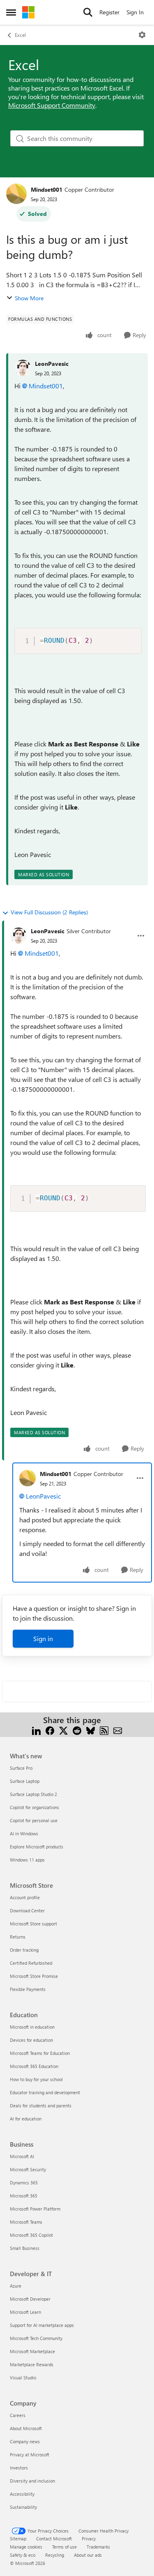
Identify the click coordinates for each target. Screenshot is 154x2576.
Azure (16, 2286)
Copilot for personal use (34, 1820)
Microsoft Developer (30, 2299)
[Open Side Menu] (11, 12)
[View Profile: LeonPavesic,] (23, 368)
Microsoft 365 (24, 2196)
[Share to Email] (118, 1730)
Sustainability (23, 2507)
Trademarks (98, 2547)
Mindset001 (47, 189)
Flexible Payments (28, 1989)
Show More (29, 298)
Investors (19, 2468)
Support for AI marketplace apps (42, 2325)
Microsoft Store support (33, 1924)
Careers (18, 2415)
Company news (25, 2441)
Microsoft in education (32, 2027)
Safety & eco (23, 2555)
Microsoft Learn (25, 2312)
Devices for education (31, 2040)
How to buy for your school (36, 2079)
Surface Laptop (25, 1781)
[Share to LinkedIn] (36, 1730)
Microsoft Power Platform (35, 2209)
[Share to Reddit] (77, 1730)
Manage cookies (26, 2547)
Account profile (25, 1897)
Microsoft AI (22, 2156)
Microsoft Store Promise (34, 1976)
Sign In (135, 12)
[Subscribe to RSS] (104, 1730)
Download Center (27, 1910)
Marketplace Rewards (32, 2364)
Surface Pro (21, 1768)
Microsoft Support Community (52, 105)
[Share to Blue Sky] (91, 1730)
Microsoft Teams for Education (40, 2053)
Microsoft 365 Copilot (31, 2235)
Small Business (25, 2248)
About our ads (88, 2555)
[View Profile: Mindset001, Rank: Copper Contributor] (16, 194)
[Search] (88, 12)
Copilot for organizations (34, 1807)
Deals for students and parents (41, 2105)
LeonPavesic (52, 364)
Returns (18, 1937)
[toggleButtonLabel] (142, 35)
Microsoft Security (28, 2169)
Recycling (55, 2555)
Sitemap (18, 2539)
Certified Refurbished (31, 1963)
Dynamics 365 (24, 2183)
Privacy (89, 2539)
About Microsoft (26, 2428)
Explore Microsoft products (37, 1847)
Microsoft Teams (26, 2222)
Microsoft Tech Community (36, 2338)
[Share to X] (63, 1730)
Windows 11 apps (27, 1860)
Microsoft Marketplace (32, 2351)
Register (109, 12)
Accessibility (22, 2494)
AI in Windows (24, 1833)
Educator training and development (45, 2092)
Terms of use (64, 2547)
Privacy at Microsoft (30, 2455)
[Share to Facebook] (50, 1730)
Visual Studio (23, 2378)
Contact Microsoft (54, 2539)
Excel (20, 35)
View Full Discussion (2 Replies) (49, 912)
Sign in (43, 1638)
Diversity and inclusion (32, 2481)
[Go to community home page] (28, 12)
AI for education (26, 2119)
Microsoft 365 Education (34, 2066)
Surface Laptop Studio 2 (33, 1794)
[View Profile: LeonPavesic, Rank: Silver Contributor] (18, 936)
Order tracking (24, 1950)
